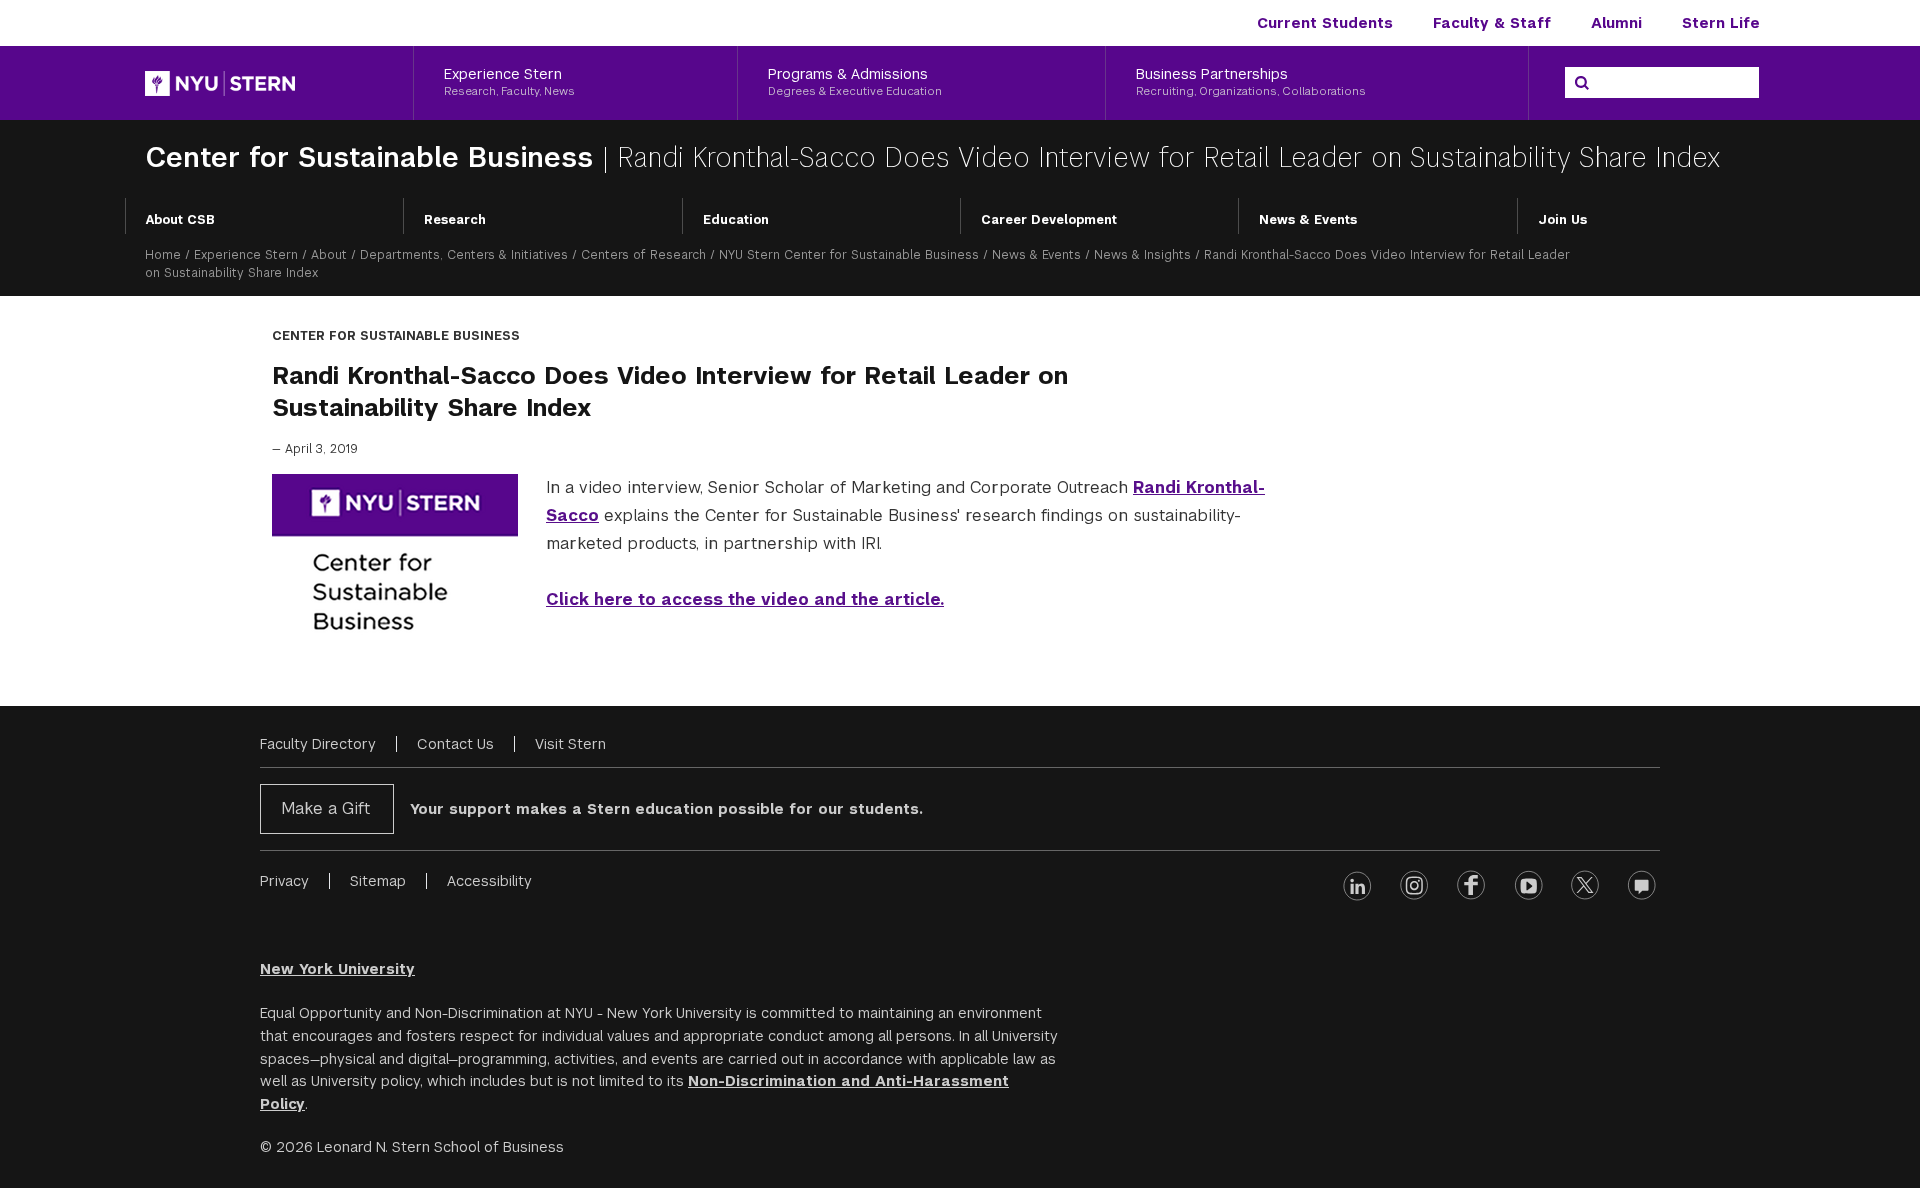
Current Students (1325, 23)
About (329, 255)
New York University (337, 969)
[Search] (1582, 83)
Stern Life (1721, 23)
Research (455, 220)
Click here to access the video (677, 599)
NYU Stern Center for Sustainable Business (849, 255)
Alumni (1616, 23)
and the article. (876, 599)
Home (163, 255)
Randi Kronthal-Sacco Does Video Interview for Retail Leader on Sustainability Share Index (1168, 157)
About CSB (180, 220)
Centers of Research (643, 255)
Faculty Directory (318, 744)
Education (736, 220)
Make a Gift (325, 808)
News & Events (1308, 220)
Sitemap (378, 881)
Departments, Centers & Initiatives (464, 255)
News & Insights (1142, 255)
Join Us (1562, 220)
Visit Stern (570, 744)
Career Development (1049, 220)
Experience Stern (246, 255)
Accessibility (489, 881)
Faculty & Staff (1492, 23)
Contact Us (455, 744)
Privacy (284, 881)
